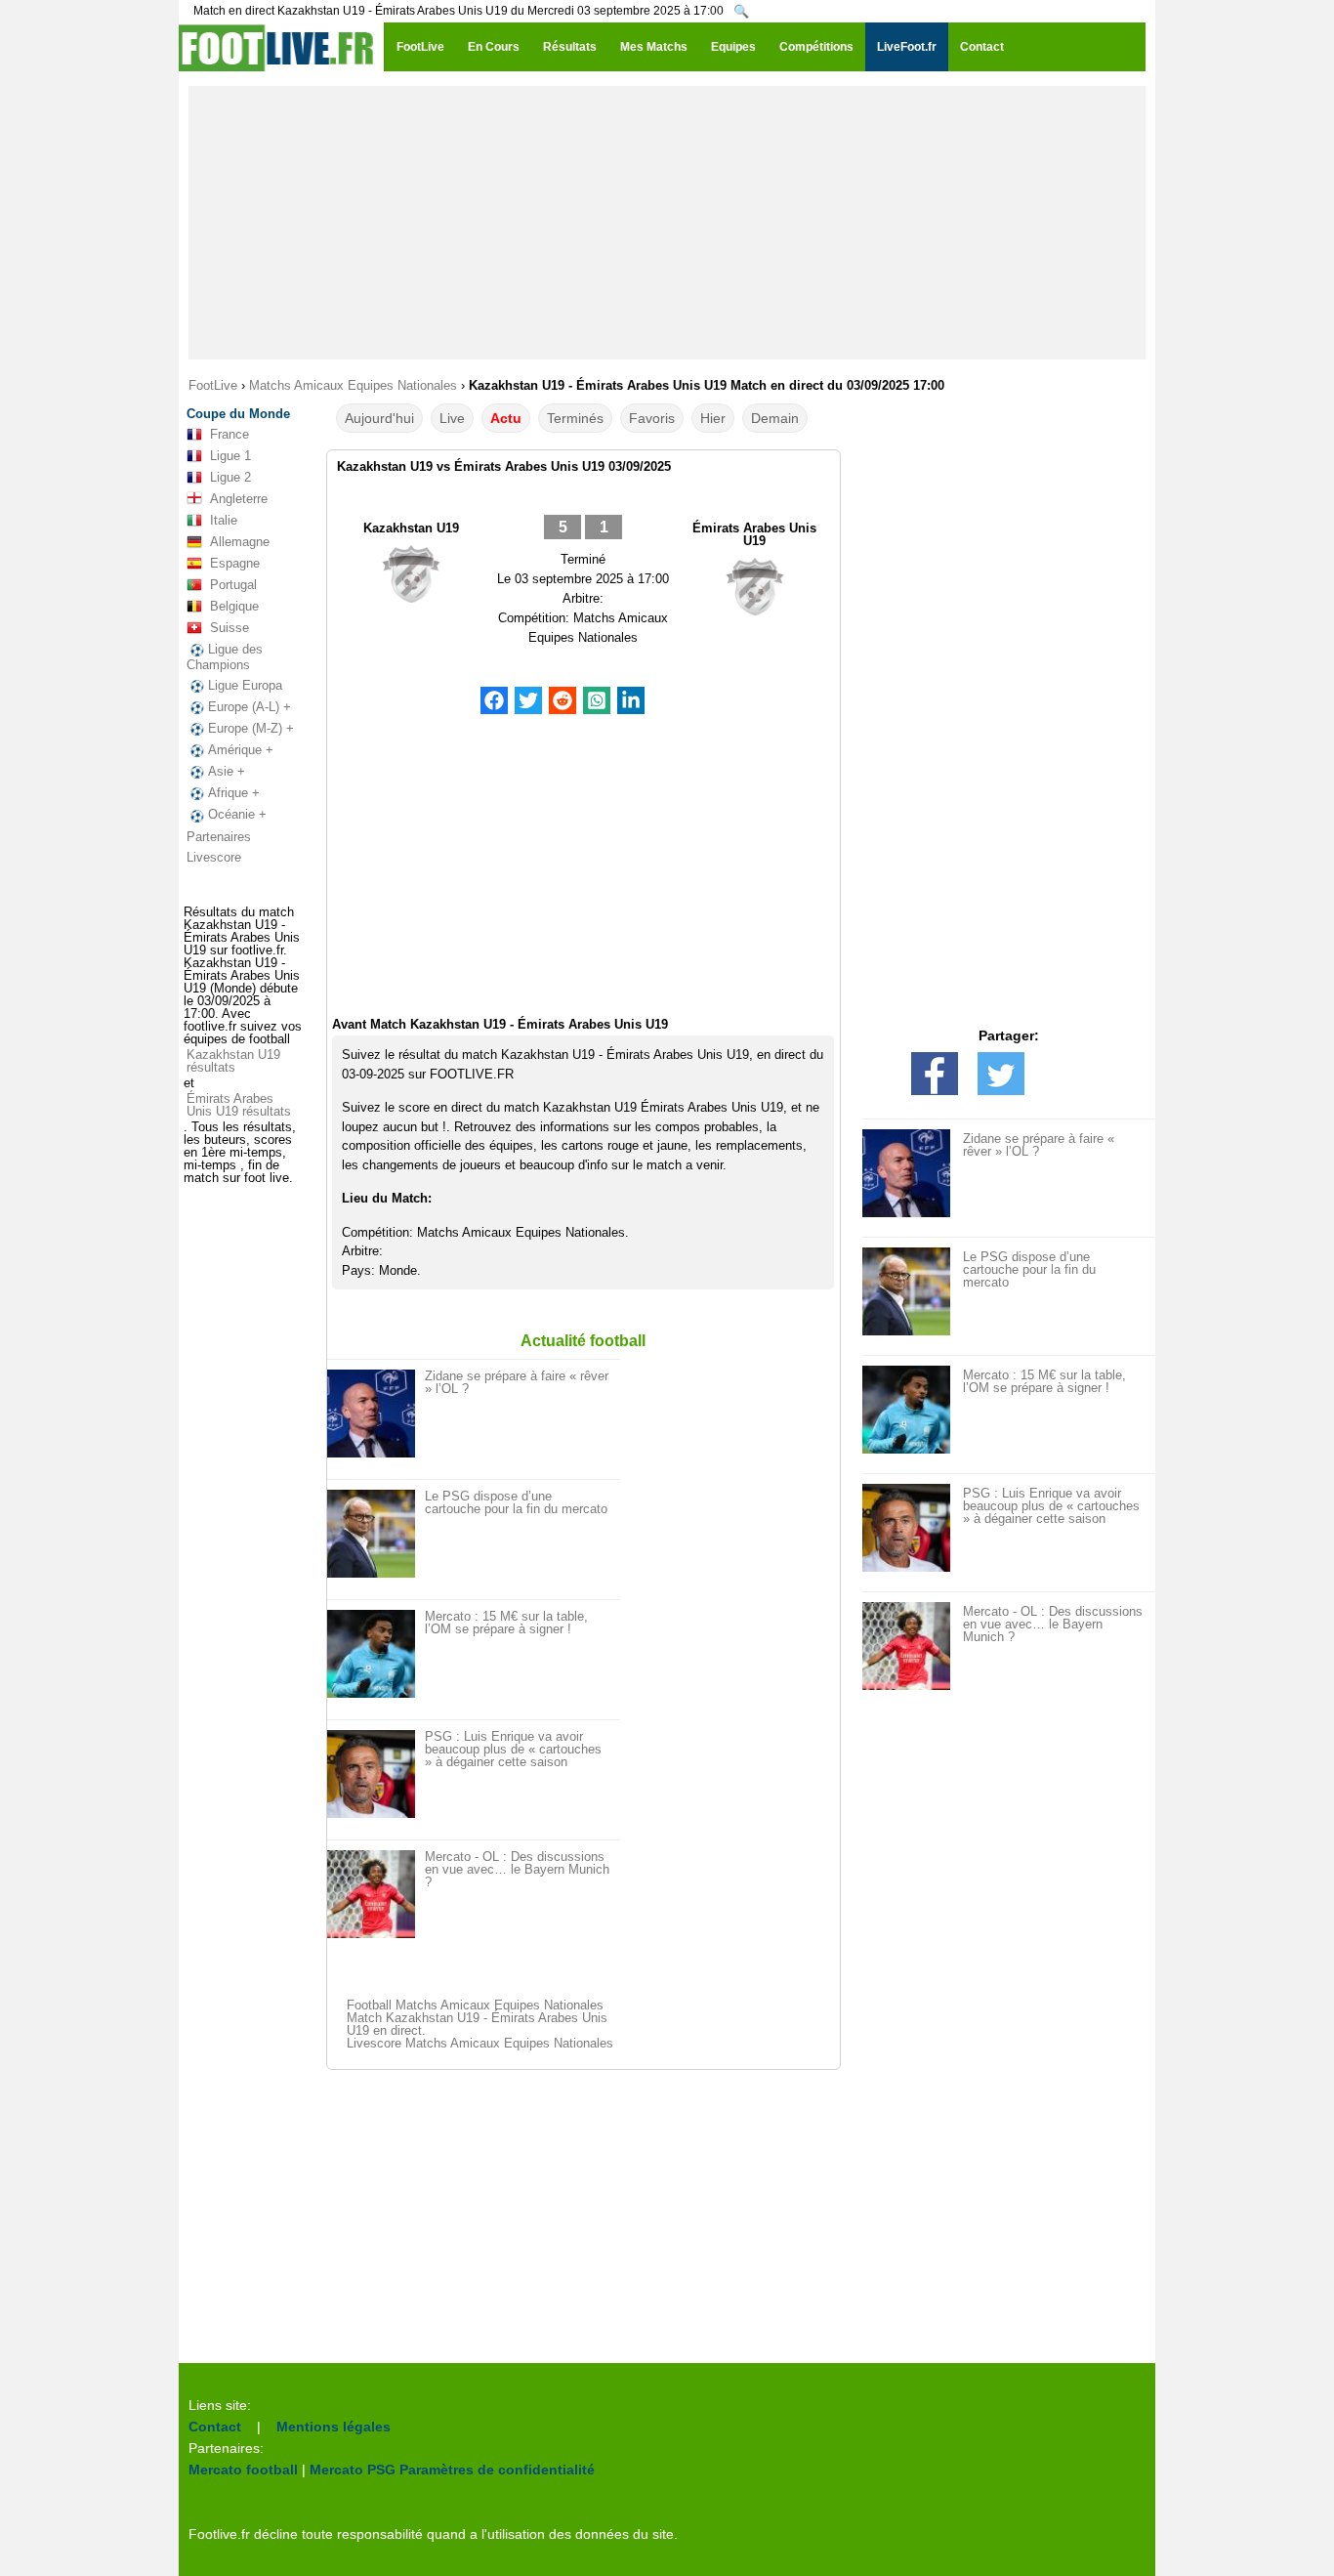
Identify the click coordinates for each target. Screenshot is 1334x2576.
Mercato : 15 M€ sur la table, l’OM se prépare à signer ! (506, 1623)
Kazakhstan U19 (411, 528)
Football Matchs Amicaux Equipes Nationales (475, 2005)
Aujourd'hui (379, 418)
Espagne (235, 563)
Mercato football (243, 2470)
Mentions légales (333, 2427)
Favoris (652, 418)
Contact (215, 2427)
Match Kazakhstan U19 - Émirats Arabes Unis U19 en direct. (477, 2024)
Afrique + (234, 793)
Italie (224, 520)
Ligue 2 (230, 477)
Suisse (229, 628)
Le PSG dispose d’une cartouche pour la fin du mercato (516, 1502)
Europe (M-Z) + (251, 728)
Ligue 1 (230, 456)
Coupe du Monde (238, 414)
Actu (506, 418)
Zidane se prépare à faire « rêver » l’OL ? (517, 1382)
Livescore (214, 857)
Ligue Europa (245, 685)
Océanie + (237, 814)
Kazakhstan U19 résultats (233, 1061)
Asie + (227, 771)
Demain (775, 418)
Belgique (234, 606)
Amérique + (241, 750)
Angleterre (239, 499)
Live (452, 418)
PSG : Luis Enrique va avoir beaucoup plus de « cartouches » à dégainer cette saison (513, 1749)
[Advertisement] (667, 223)
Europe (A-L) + (250, 707)
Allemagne (240, 542)
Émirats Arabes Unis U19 (754, 534)
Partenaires (219, 837)
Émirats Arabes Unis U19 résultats (239, 1105)
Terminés (575, 418)
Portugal (233, 585)
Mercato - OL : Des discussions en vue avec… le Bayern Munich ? (517, 1869)
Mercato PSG (353, 2470)
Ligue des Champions (225, 657)
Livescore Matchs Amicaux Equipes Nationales (480, 2043)
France (229, 434)
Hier (713, 418)
